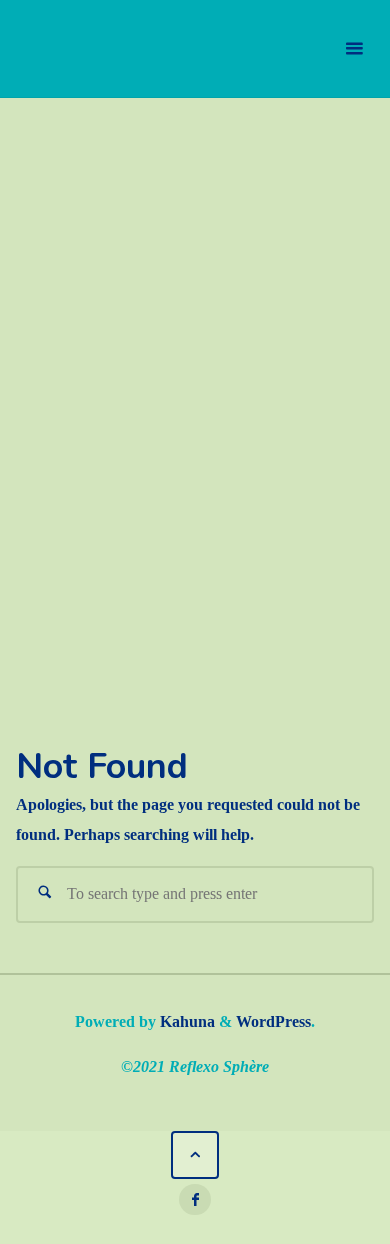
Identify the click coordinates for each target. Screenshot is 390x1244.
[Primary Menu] (354, 49)
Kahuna (185, 1022)
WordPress (273, 1022)
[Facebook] (194, 1199)
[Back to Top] (195, 1155)
